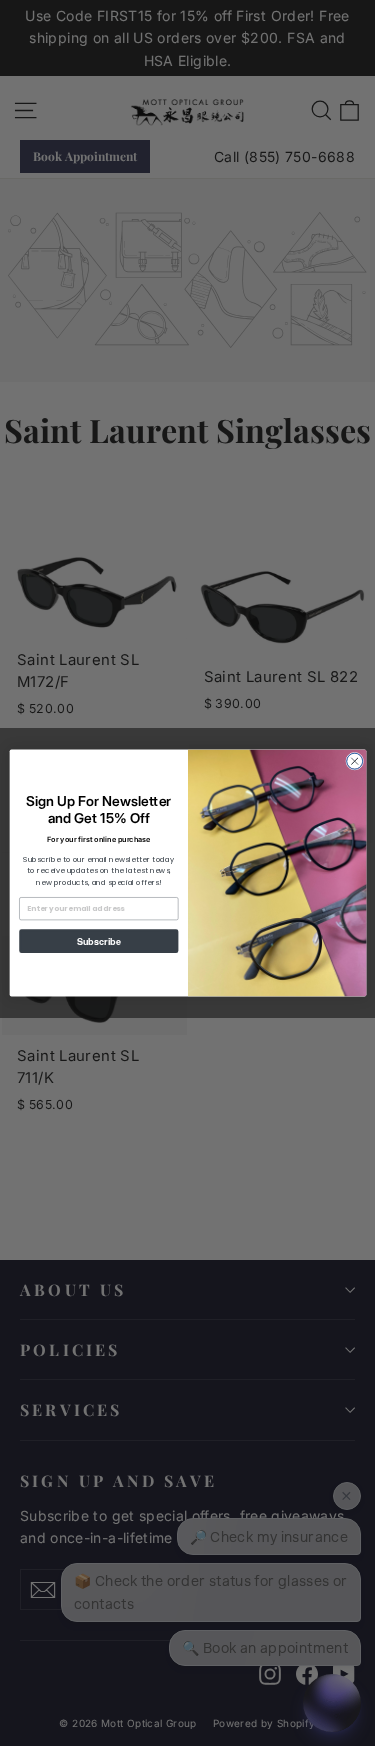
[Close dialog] (354, 761)
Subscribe (98, 940)
